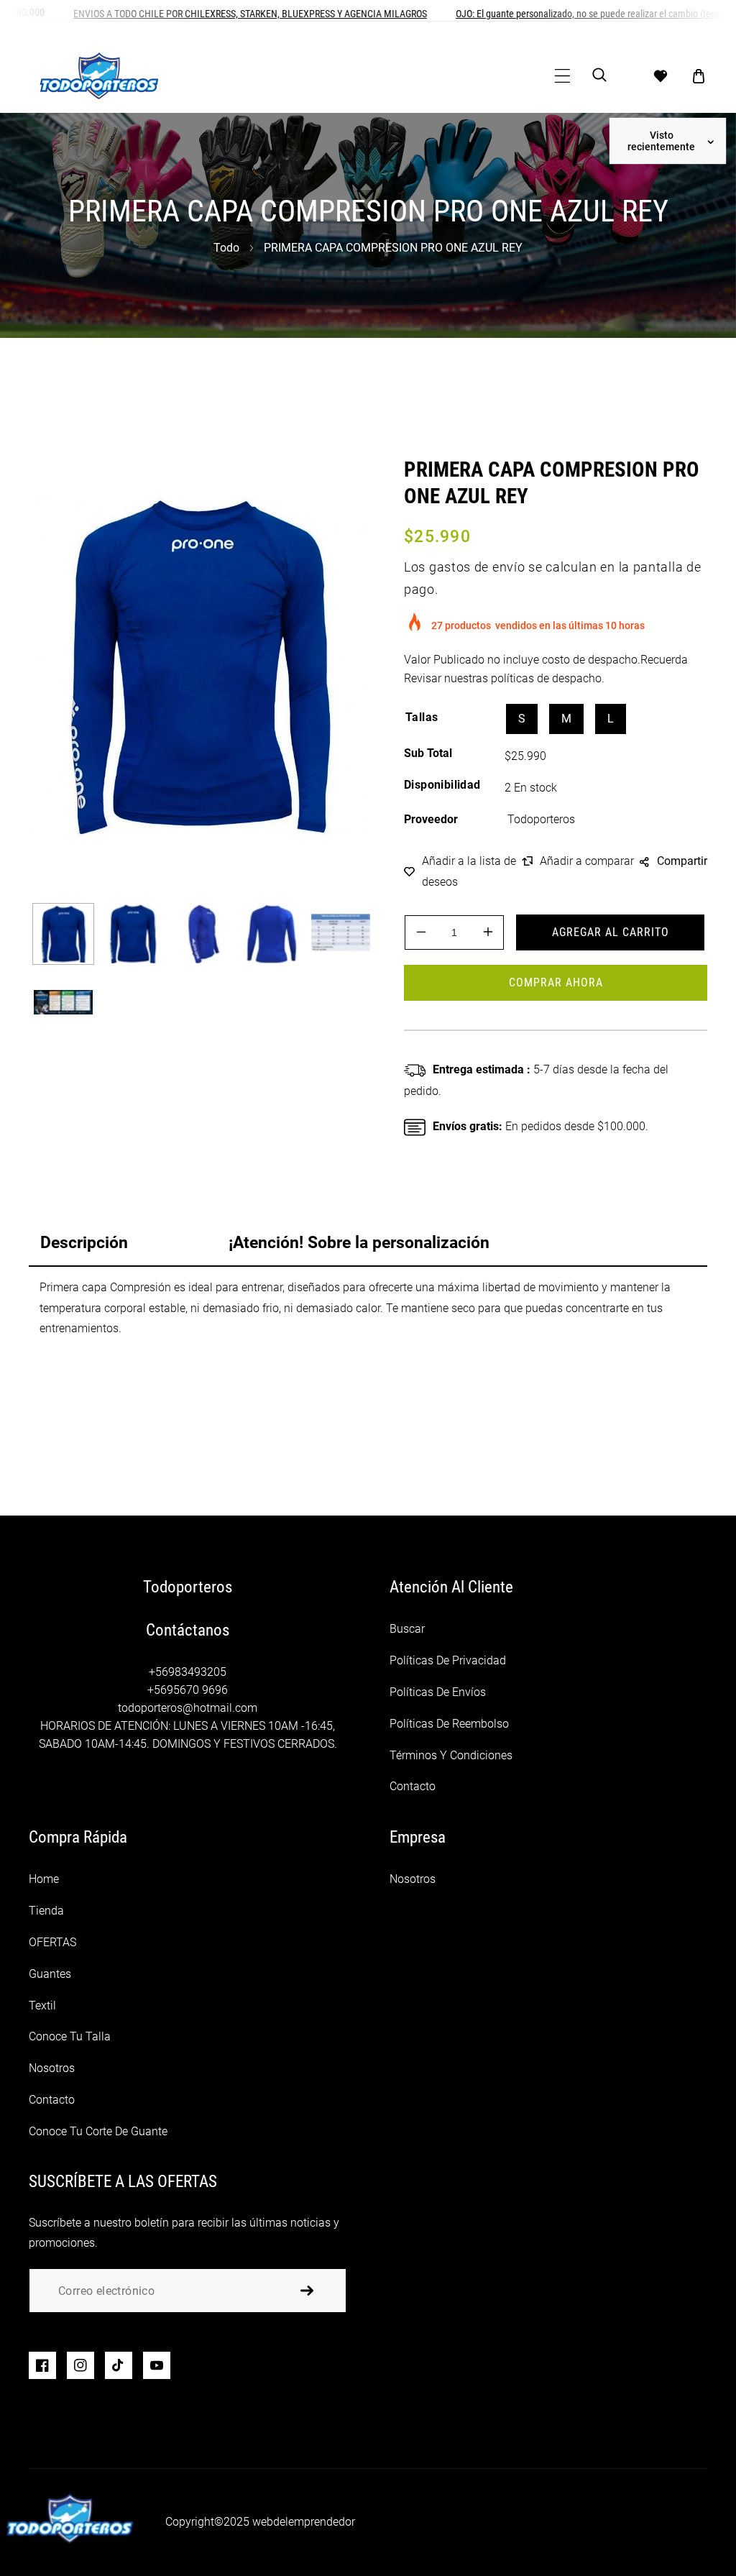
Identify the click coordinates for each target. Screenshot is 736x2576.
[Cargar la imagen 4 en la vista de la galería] (271, 934)
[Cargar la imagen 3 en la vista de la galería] (202, 934)
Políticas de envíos (438, 1692)
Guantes (50, 1974)
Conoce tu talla (70, 2036)
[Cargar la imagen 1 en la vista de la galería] (63, 934)
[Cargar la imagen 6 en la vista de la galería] (63, 1003)
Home (44, 1879)
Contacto (413, 1786)
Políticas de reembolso (449, 1724)
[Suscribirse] (307, 2291)
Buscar (407, 1629)
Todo (226, 248)
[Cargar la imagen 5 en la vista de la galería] (341, 934)
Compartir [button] (682, 861)
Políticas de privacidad (448, 1660)
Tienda (46, 1911)
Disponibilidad (442, 785)
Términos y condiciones (451, 1755)
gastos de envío (477, 567)
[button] (562, 76)
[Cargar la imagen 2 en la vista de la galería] (132, 934)
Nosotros (52, 2068)
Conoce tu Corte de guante (98, 2131)
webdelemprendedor (304, 2522)
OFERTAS (52, 1942)
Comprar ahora (556, 982)
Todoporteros (541, 819)
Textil (42, 2006)
